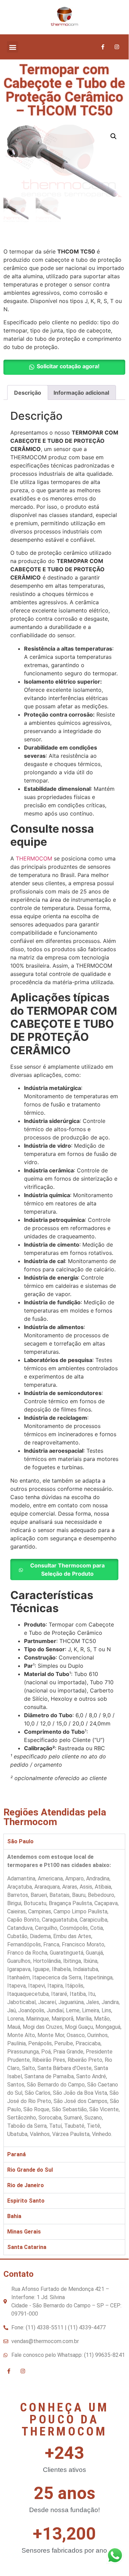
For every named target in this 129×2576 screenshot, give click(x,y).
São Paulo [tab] (20, 1841)
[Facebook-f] (103, 47)
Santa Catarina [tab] (27, 2247)
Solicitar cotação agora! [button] (68, 366)
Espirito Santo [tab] (26, 2201)
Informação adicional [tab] (81, 393)
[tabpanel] (64, 1998)
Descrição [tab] (28, 393)
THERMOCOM (34, 858)
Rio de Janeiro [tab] (26, 2185)
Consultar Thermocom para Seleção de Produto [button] (67, 1570)
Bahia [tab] (14, 2216)
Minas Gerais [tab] (24, 2232)
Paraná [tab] (16, 2154)
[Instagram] (117, 47)
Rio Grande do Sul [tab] (30, 2170)
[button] (13, 47)
